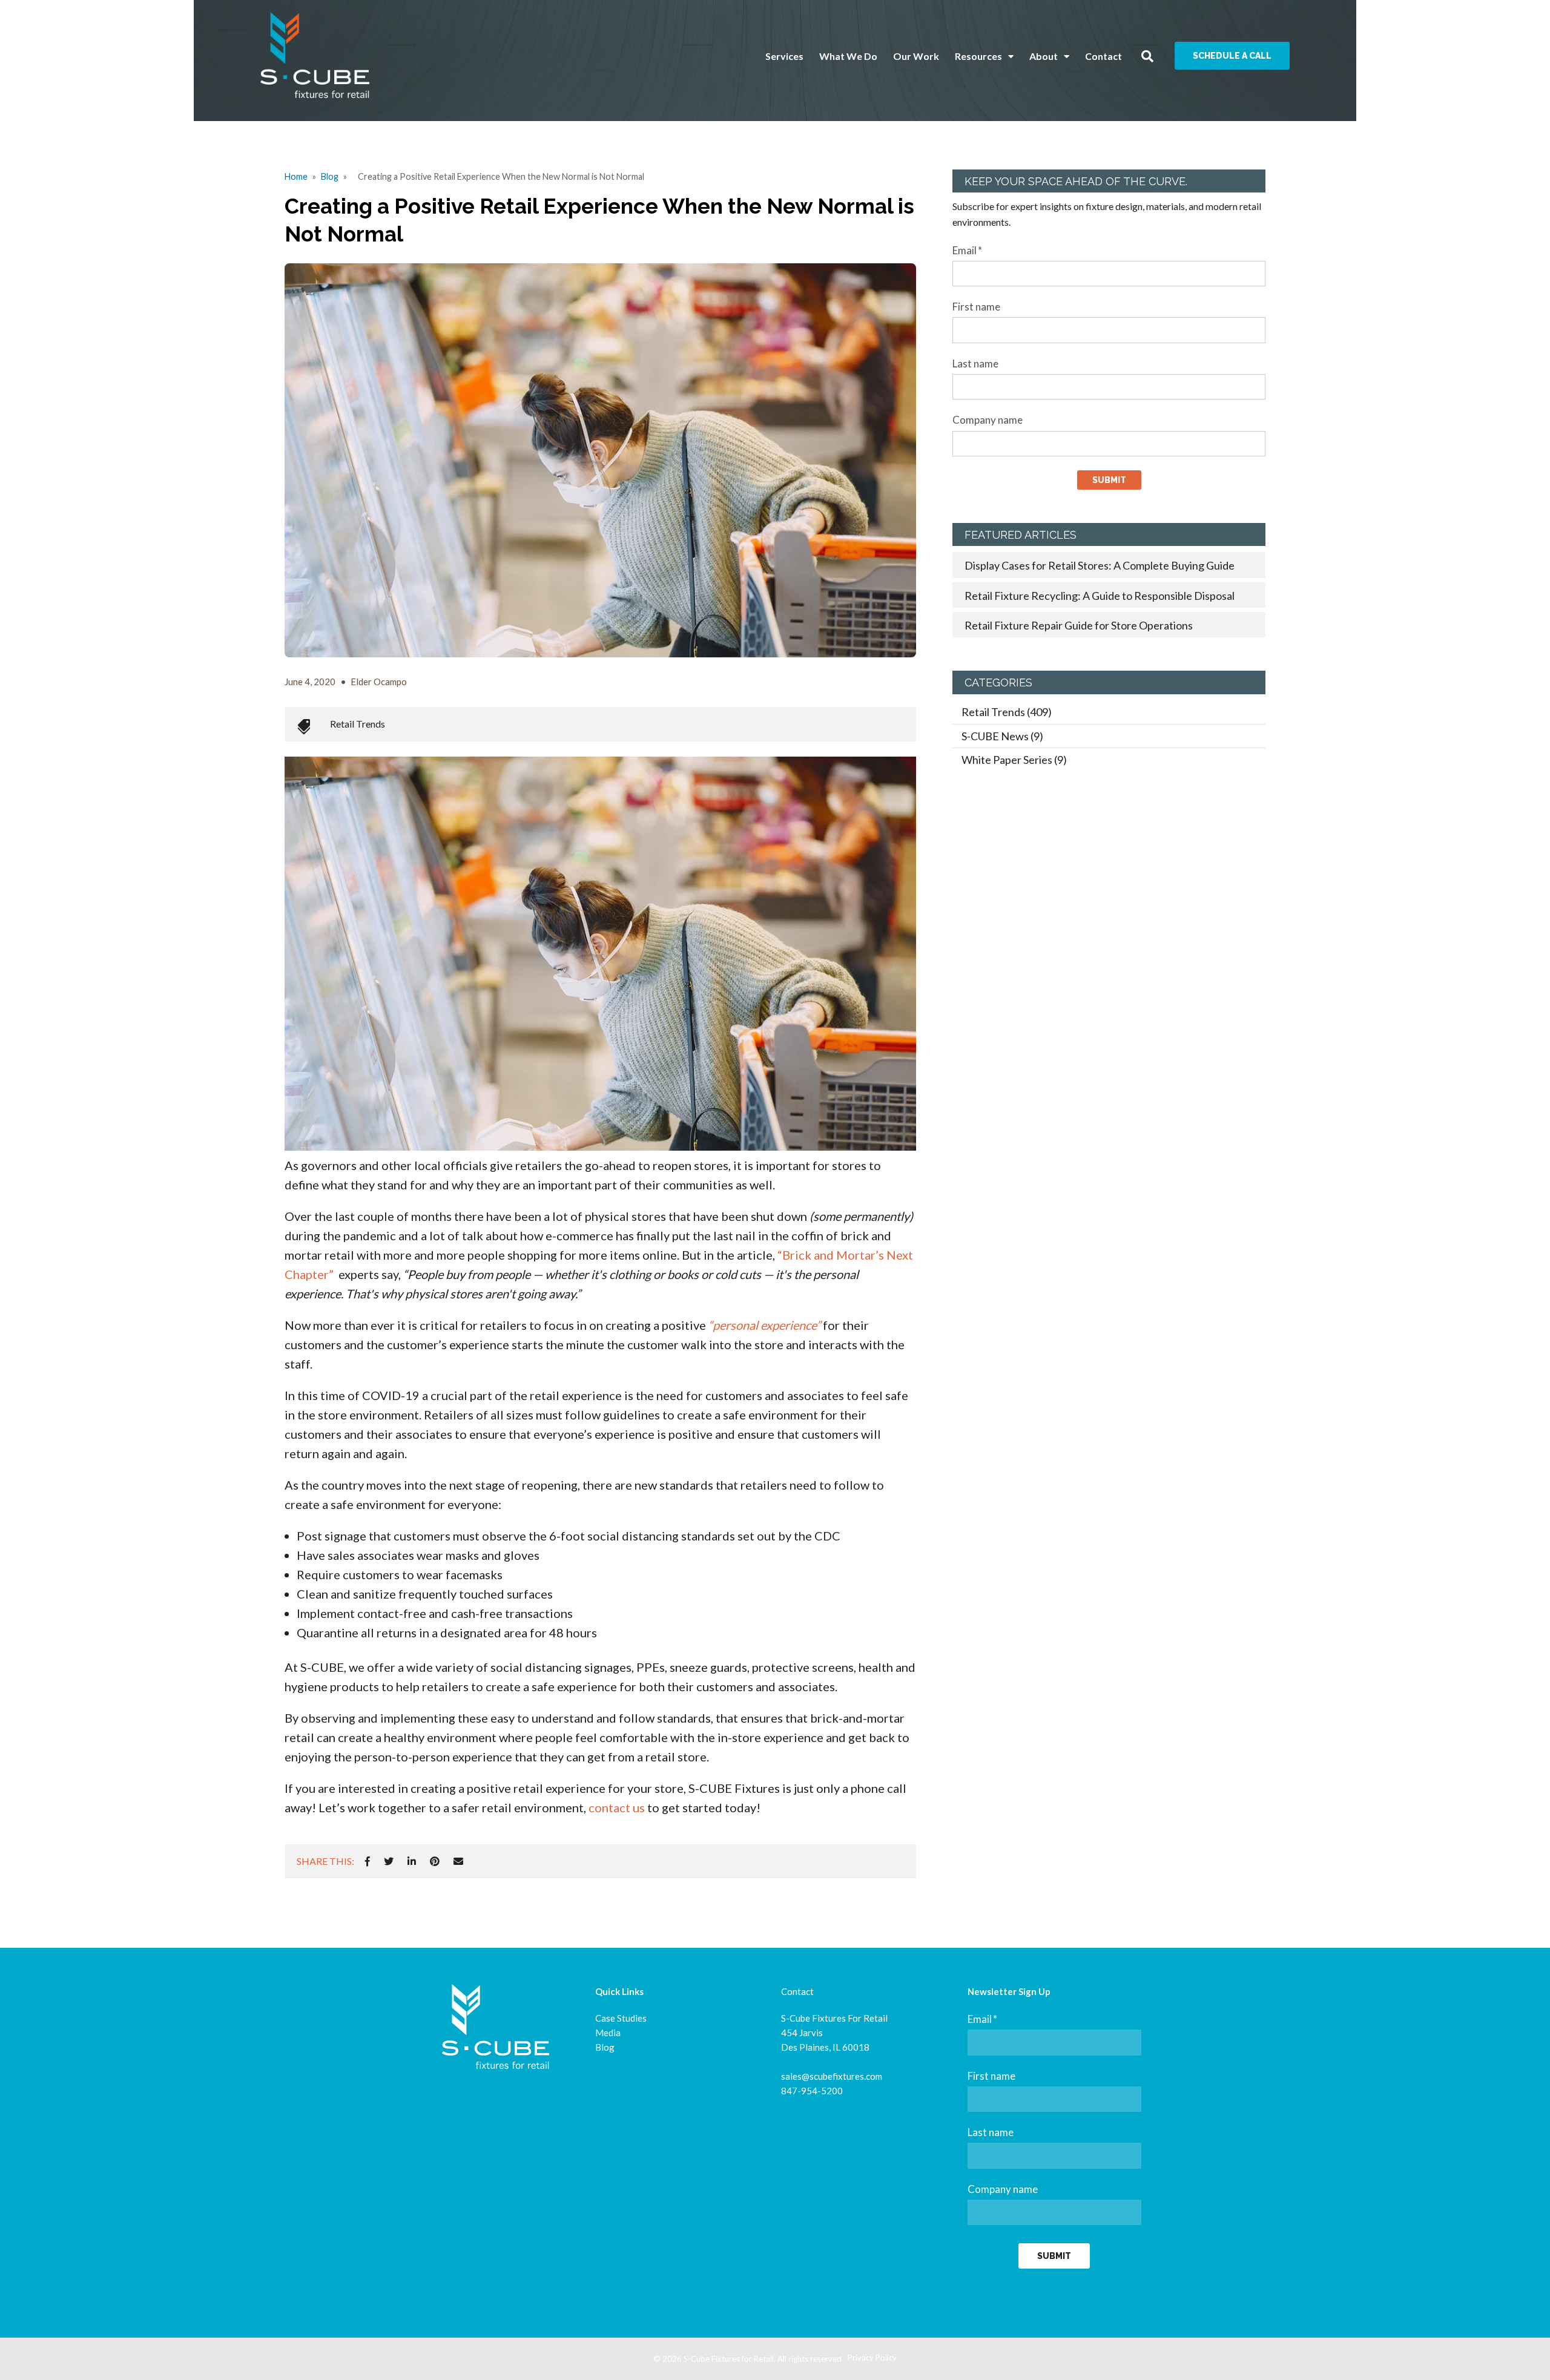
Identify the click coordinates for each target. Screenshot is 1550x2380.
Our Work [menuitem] (916, 56)
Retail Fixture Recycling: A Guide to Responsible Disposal (1100, 596)
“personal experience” (764, 1325)
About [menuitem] (1044, 56)
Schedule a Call (1232, 56)
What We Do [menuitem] (848, 56)
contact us (617, 1807)
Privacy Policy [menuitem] (872, 2358)
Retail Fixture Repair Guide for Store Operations (1079, 625)
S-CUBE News (1002, 736)
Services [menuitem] (784, 56)
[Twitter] (389, 1861)
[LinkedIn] (412, 1861)
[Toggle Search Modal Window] (1147, 56)
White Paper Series (1014, 760)
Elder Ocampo (379, 682)
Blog (330, 176)
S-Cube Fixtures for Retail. (730, 2359)
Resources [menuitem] (978, 56)
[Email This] (458, 1861)
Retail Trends (358, 724)
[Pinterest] (435, 1861)
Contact (797, 1991)
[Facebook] (368, 1861)
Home (296, 176)
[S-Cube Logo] (315, 56)
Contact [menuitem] (1103, 56)
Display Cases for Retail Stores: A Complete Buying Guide (1100, 565)
